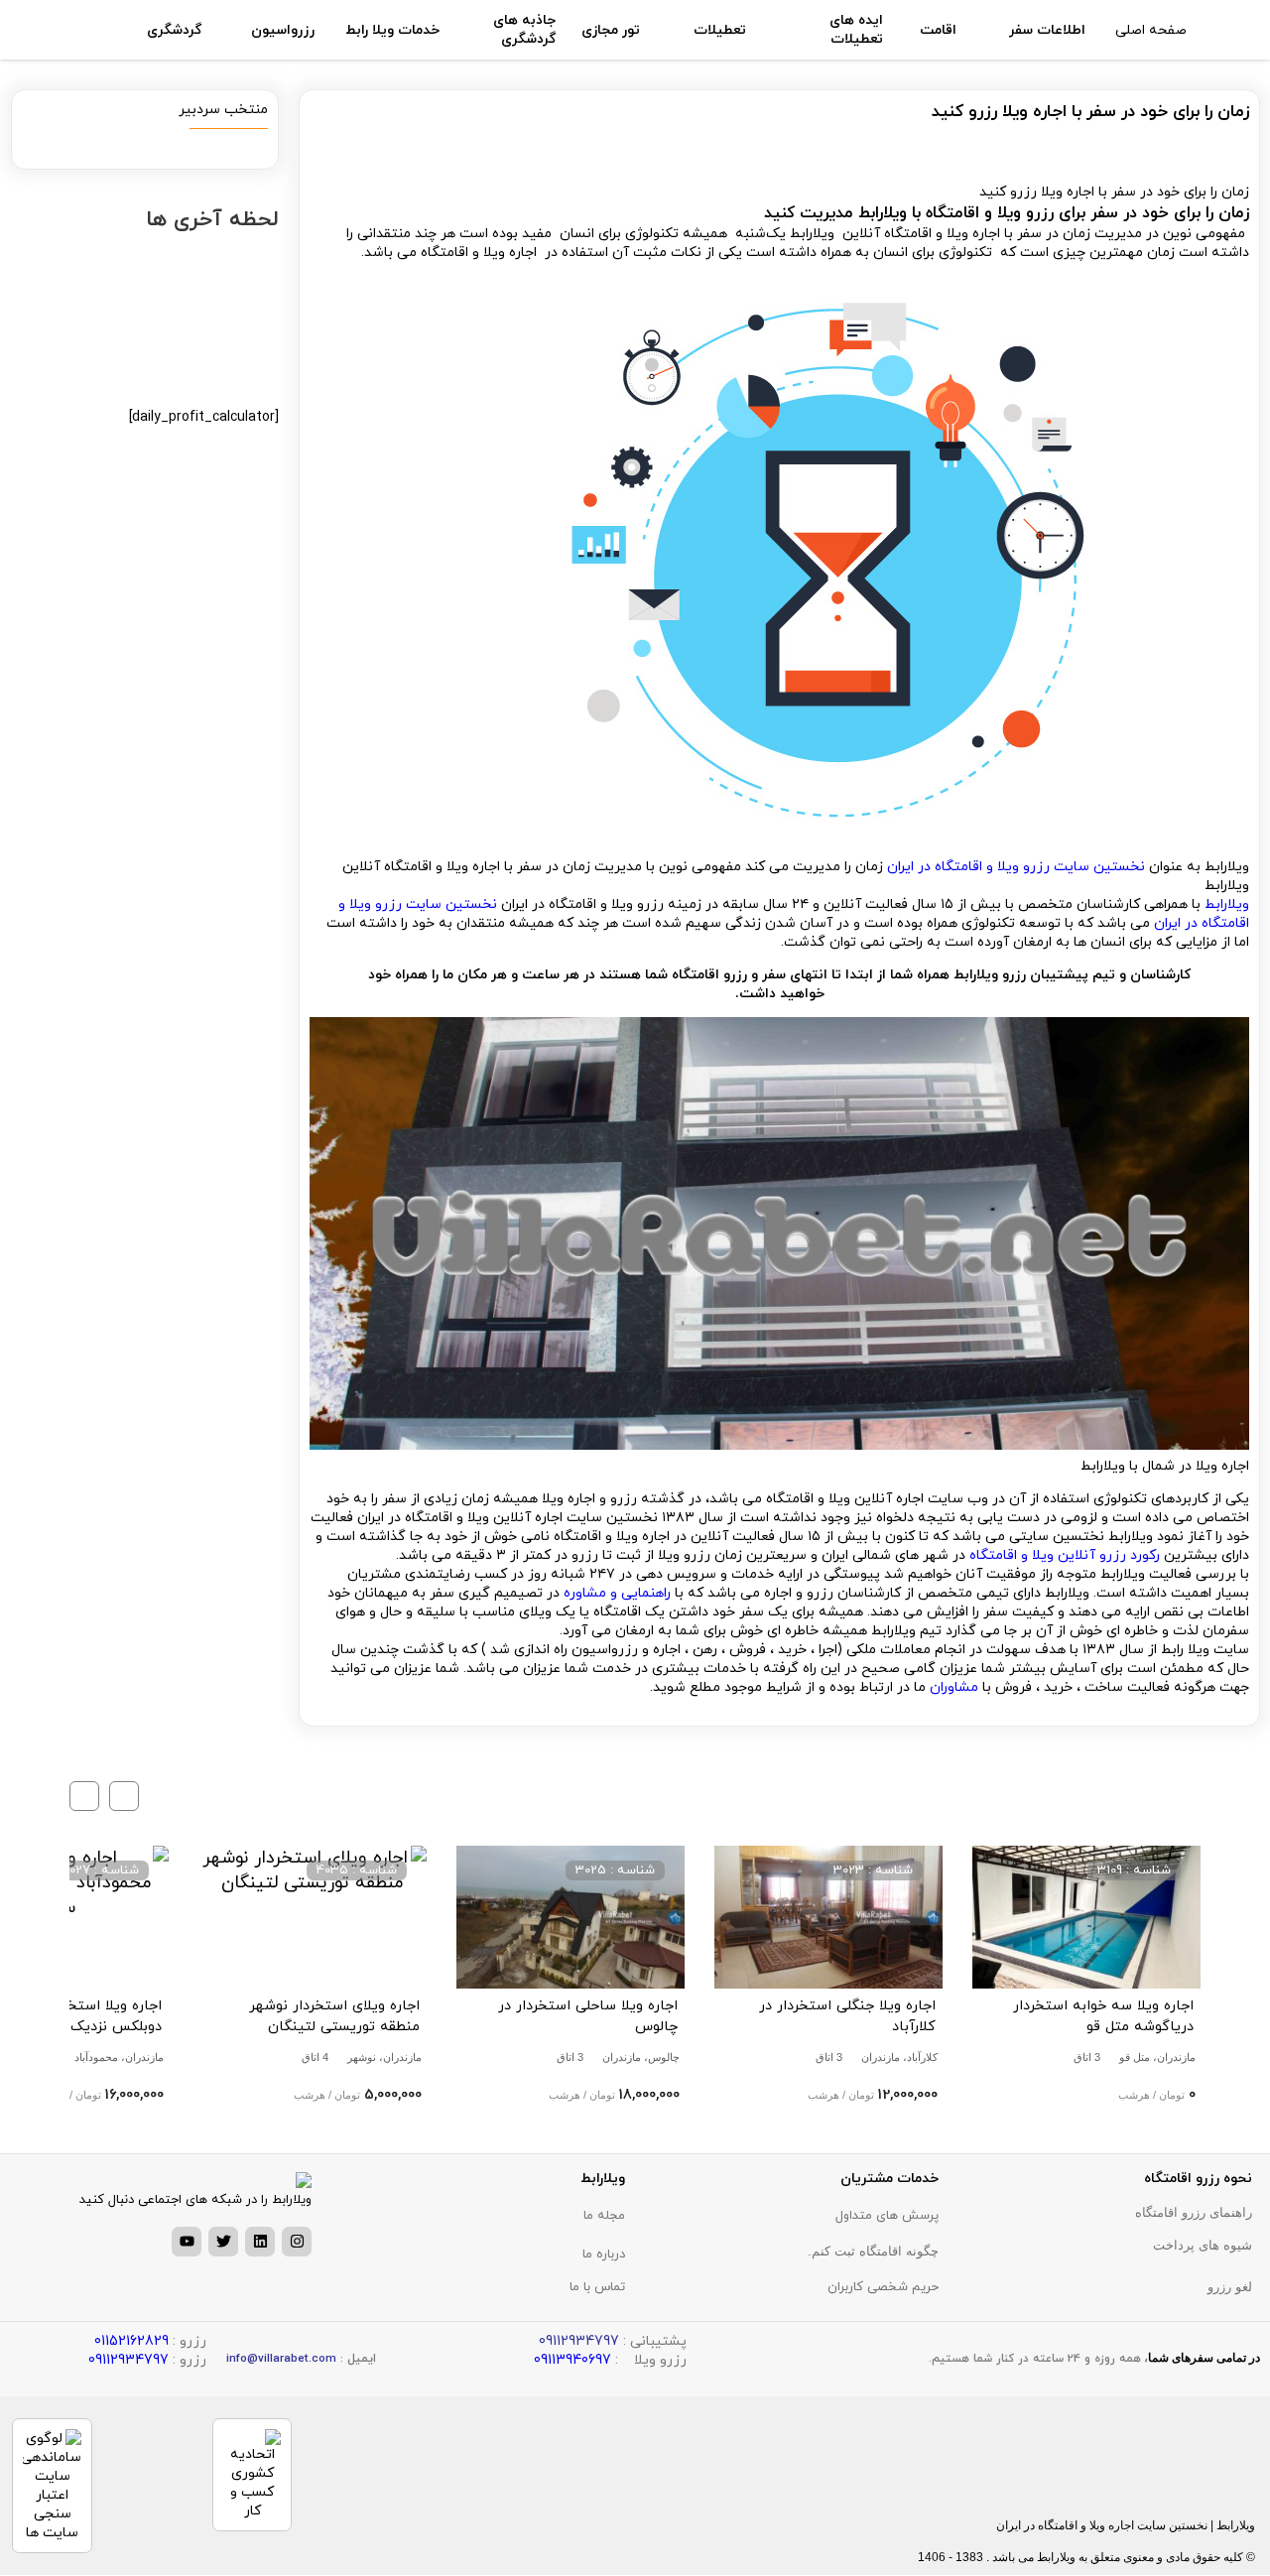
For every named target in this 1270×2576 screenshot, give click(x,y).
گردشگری (174, 30)
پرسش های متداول (887, 2216)
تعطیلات (720, 30)
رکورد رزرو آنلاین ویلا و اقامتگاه (1065, 1555)
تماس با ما (597, 2287)
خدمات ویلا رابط (392, 30)
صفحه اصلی (1151, 30)
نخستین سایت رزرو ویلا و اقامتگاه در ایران (1016, 867)
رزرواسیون (283, 30)
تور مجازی (611, 30)
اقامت (938, 30)
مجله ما (604, 2216)
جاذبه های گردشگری (524, 30)
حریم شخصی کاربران (883, 2287)
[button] (124, 1796)
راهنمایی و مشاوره (617, 1593)
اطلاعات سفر (1047, 30)
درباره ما (604, 2254)
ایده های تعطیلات (856, 30)
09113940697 (572, 2360)
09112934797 (128, 2360)
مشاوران (952, 1687)
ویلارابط (1225, 904)
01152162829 (131, 2341)
